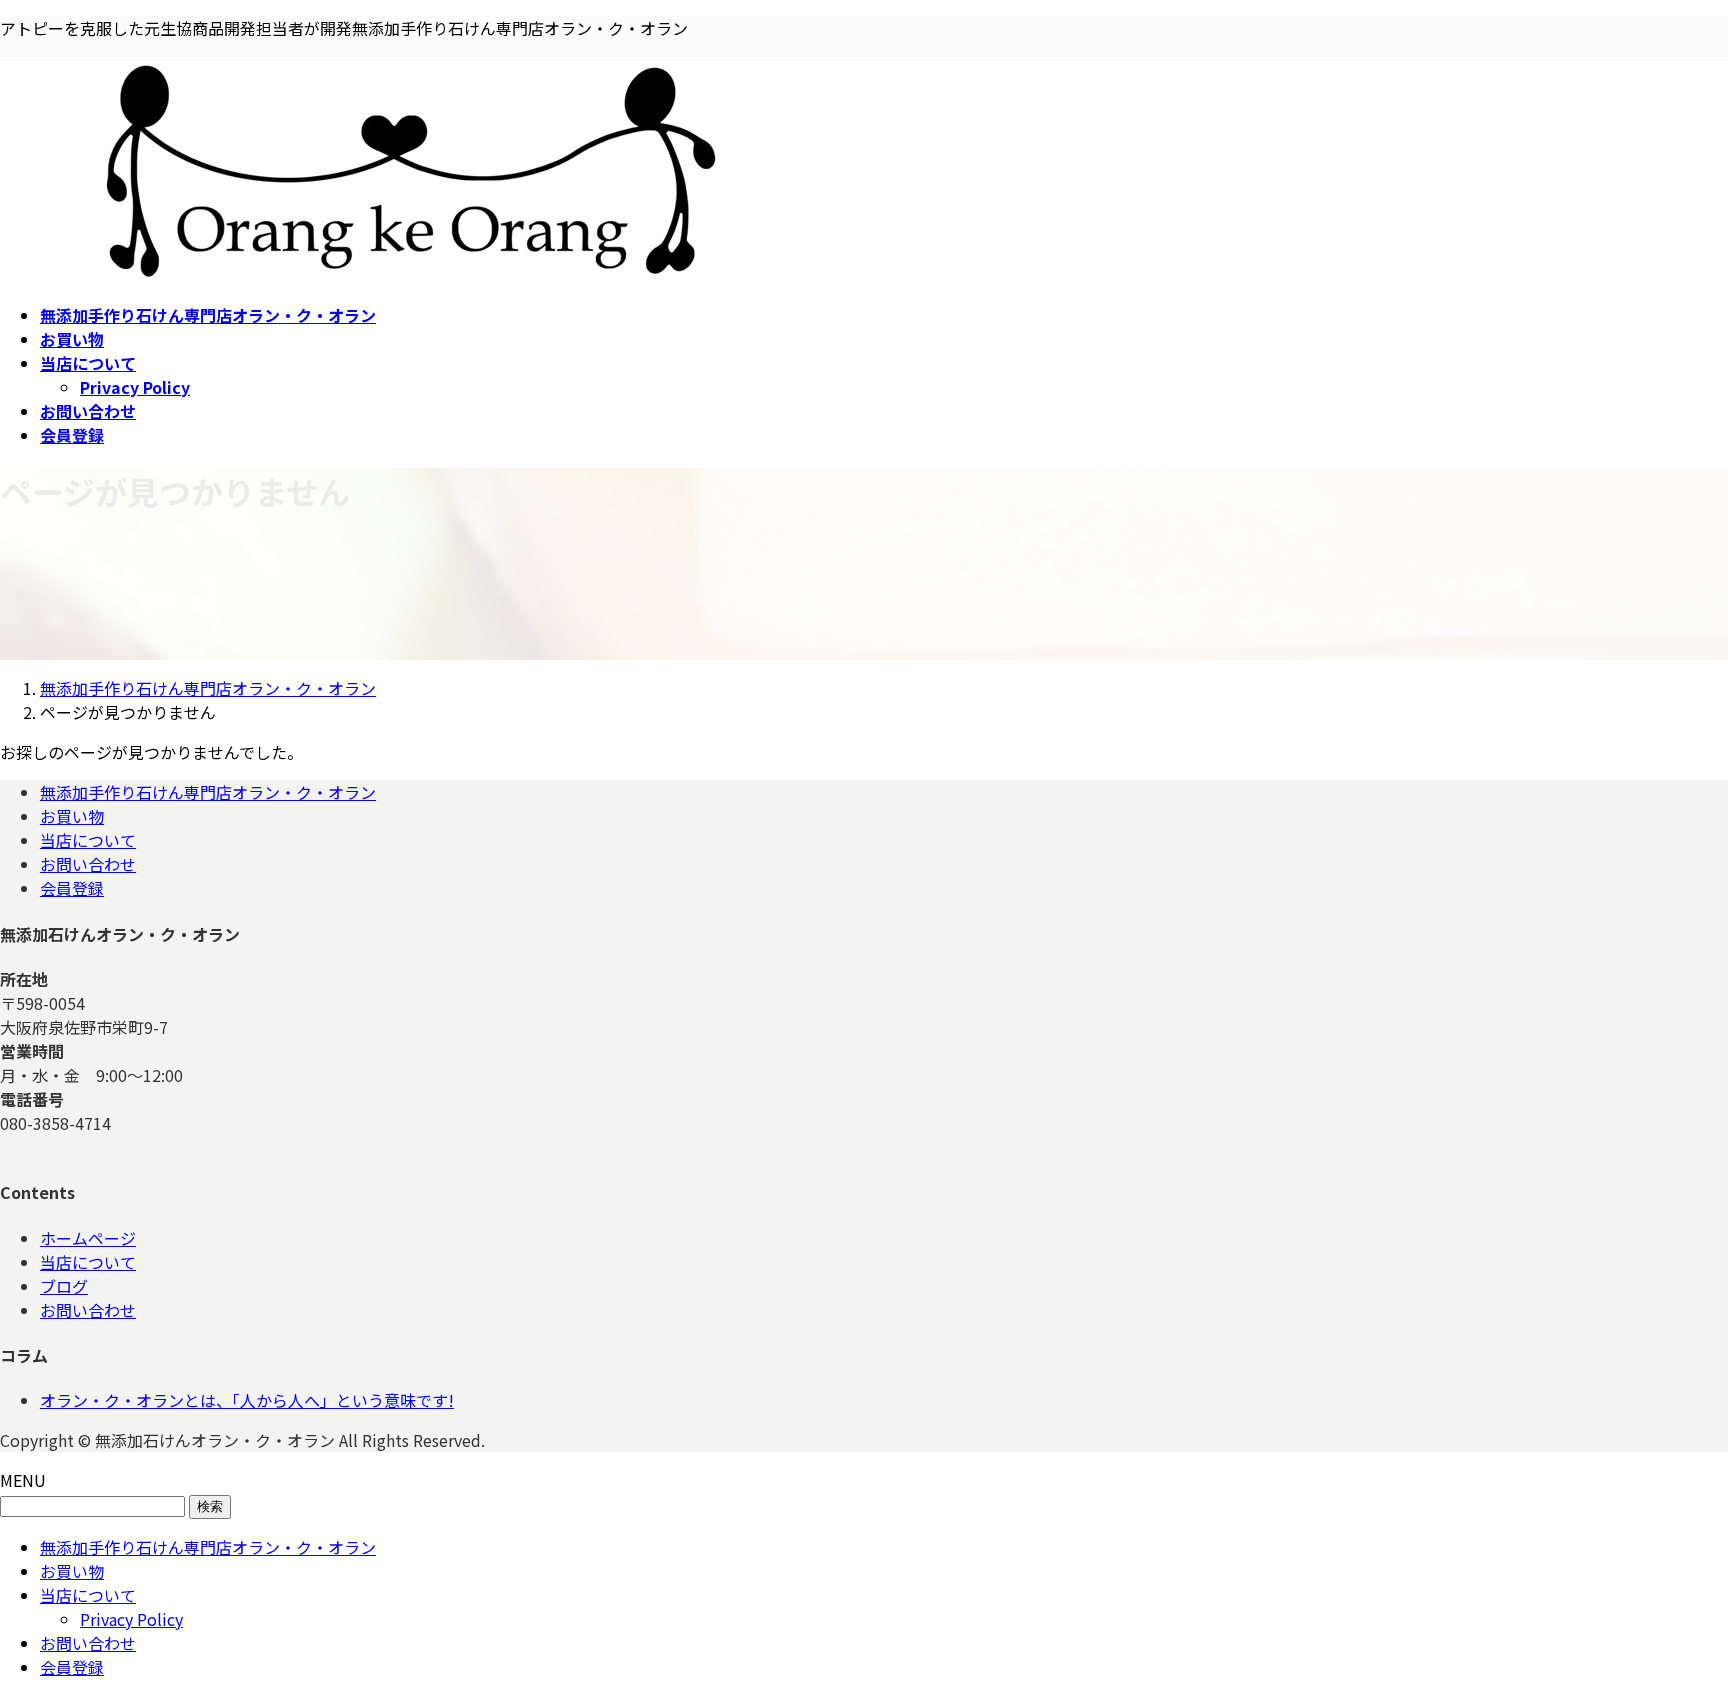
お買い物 (72, 816)
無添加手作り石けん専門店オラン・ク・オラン (208, 792)
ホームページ (88, 1238)
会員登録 (72, 888)
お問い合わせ (88, 864)
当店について (88, 840)
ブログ (64, 1286)
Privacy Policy (135, 387)
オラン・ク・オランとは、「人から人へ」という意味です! (247, 1400)
